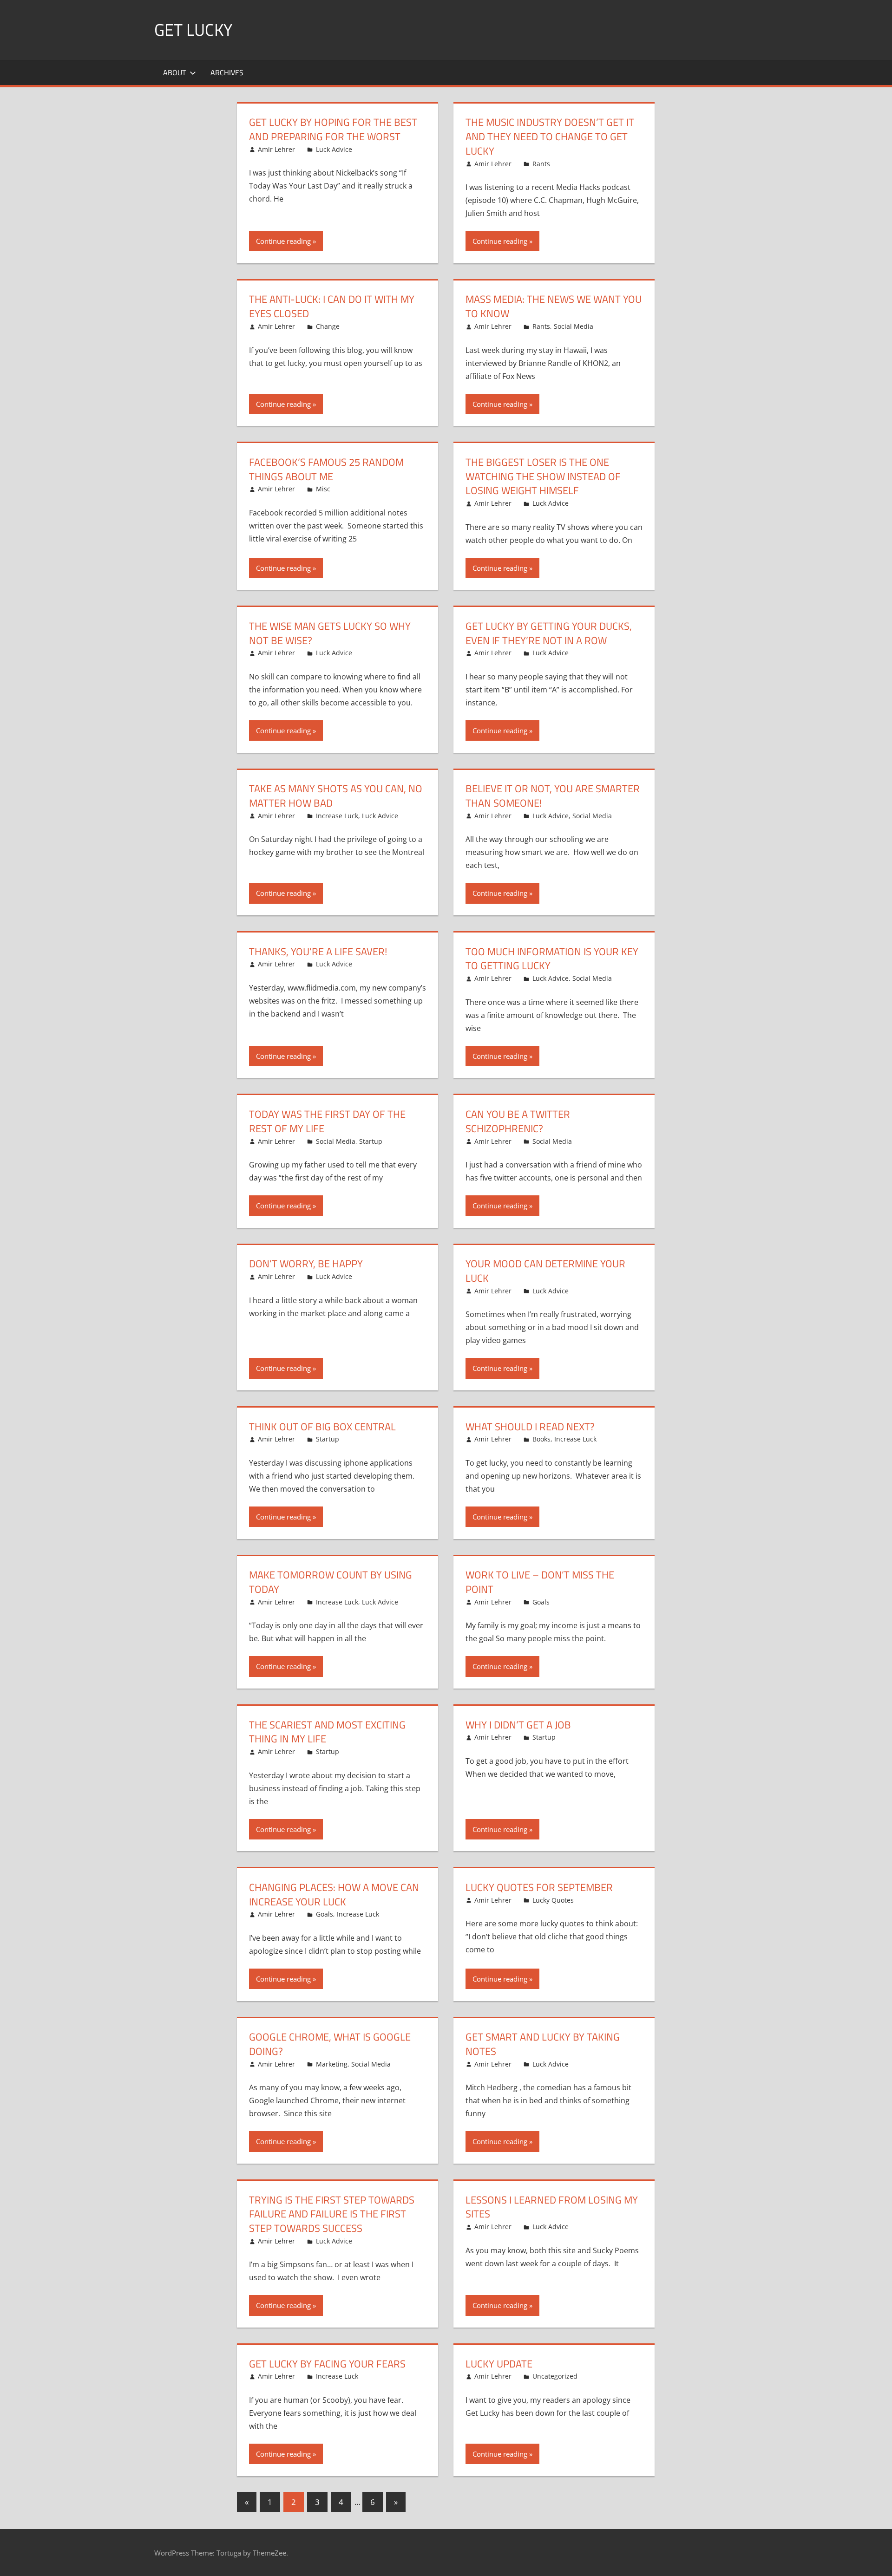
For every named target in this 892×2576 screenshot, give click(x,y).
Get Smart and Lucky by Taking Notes (543, 2044)
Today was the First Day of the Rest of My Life (327, 1121)
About (174, 72)
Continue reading (283, 241)
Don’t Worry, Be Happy (306, 1264)
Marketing (332, 2064)
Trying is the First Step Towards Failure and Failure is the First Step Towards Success (332, 2214)
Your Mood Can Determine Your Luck (545, 1271)
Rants (541, 164)
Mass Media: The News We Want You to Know (554, 306)
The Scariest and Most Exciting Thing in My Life (327, 1732)
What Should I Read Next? (530, 1427)
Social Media (574, 326)
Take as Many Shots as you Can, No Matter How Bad (336, 796)
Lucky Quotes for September (539, 1887)
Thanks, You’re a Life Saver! (318, 952)
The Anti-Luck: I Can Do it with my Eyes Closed (332, 306)
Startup (371, 1141)
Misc (323, 489)
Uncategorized (555, 2376)
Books (541, 1439)
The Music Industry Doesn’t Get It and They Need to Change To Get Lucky (550, 137)
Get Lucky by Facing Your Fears (327, 2364)
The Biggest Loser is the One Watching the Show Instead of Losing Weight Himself (543, 476)
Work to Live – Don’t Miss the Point (540, 1582)
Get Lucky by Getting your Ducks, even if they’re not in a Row (549, 633)
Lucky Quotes (553, 1900)
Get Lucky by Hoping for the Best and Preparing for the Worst (333, 129)
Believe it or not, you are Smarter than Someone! (553, 796)
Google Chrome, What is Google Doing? (330, 2044)
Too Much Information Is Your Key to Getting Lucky (552, 959)
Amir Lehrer (276, 149)
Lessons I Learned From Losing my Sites (552, 2207)
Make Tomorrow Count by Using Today (331, 1582)
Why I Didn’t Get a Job (518, 1725)
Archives (227, 72)
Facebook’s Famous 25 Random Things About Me (326, 469)
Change (328, 326)
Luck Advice (334, 149)
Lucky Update (499, 2364)
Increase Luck (337, 816)
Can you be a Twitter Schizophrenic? (518, 1121)
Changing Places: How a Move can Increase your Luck (334, 1895)
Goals (541, 1602)
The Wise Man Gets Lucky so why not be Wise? (330, 633)
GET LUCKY (193, 29)
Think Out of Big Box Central (322, 1427)
